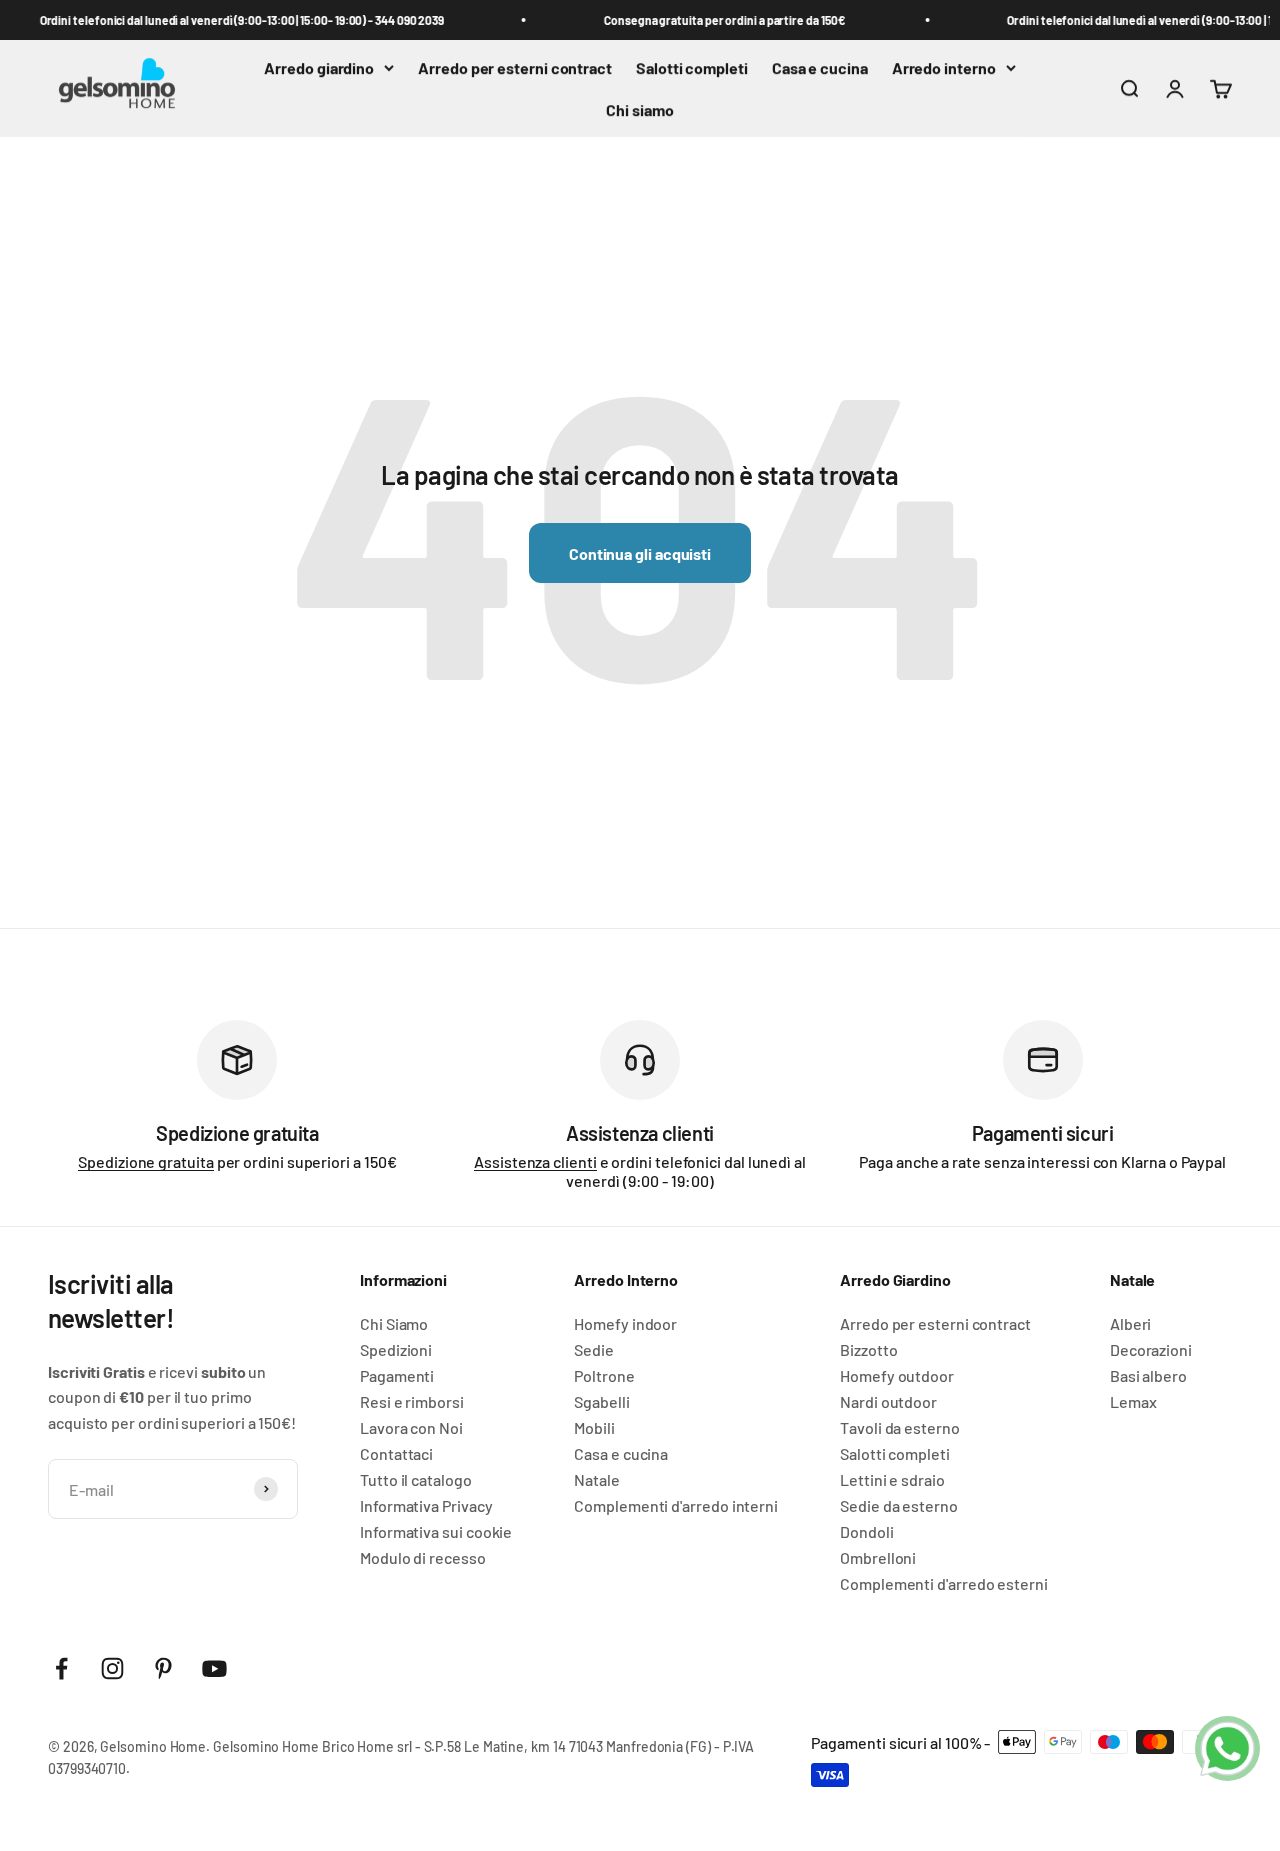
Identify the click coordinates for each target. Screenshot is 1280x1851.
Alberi (1131, 1324)
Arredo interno (944, 67)
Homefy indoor (625, 1324)
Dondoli (866, 1532)
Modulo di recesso (423, 1558)
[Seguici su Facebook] (61, 1668)
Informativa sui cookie (436, 1532)
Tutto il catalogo (416, 1480)
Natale (597, 1480)
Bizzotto (868, 1350)
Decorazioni (1151, 1350)
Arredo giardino (319, 67)
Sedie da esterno (899, 1506)
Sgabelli (601, 1402)
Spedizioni (396, 1350)
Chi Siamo (394, 1324)
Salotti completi (692, 67)
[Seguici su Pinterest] (163, 1668)
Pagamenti (397, 1376)
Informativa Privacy (426, 1506)
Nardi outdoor (888, 1402)
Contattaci (396, 1454)
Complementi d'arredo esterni (944, 1584)
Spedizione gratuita (145, 1161)
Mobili (594, 1428)
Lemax (1133, 1402)
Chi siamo (639, 109)
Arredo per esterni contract (515, 67)
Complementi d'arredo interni (676, 1506)
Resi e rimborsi (412, 1402)
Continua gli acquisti (640, 553)
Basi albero (1148, 1376)
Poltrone (604, 1376)
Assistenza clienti (535, 1161)
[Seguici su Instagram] (112, 1668)
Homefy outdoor (897, 1376)
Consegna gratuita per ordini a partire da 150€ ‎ (718, 20)
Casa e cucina (820, 67)
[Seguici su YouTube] (214, 1668)
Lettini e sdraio (892, 1480)
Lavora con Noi (411, 1428)
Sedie (594, 1350)
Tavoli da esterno (900, 1428)
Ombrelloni (878, 1558)
